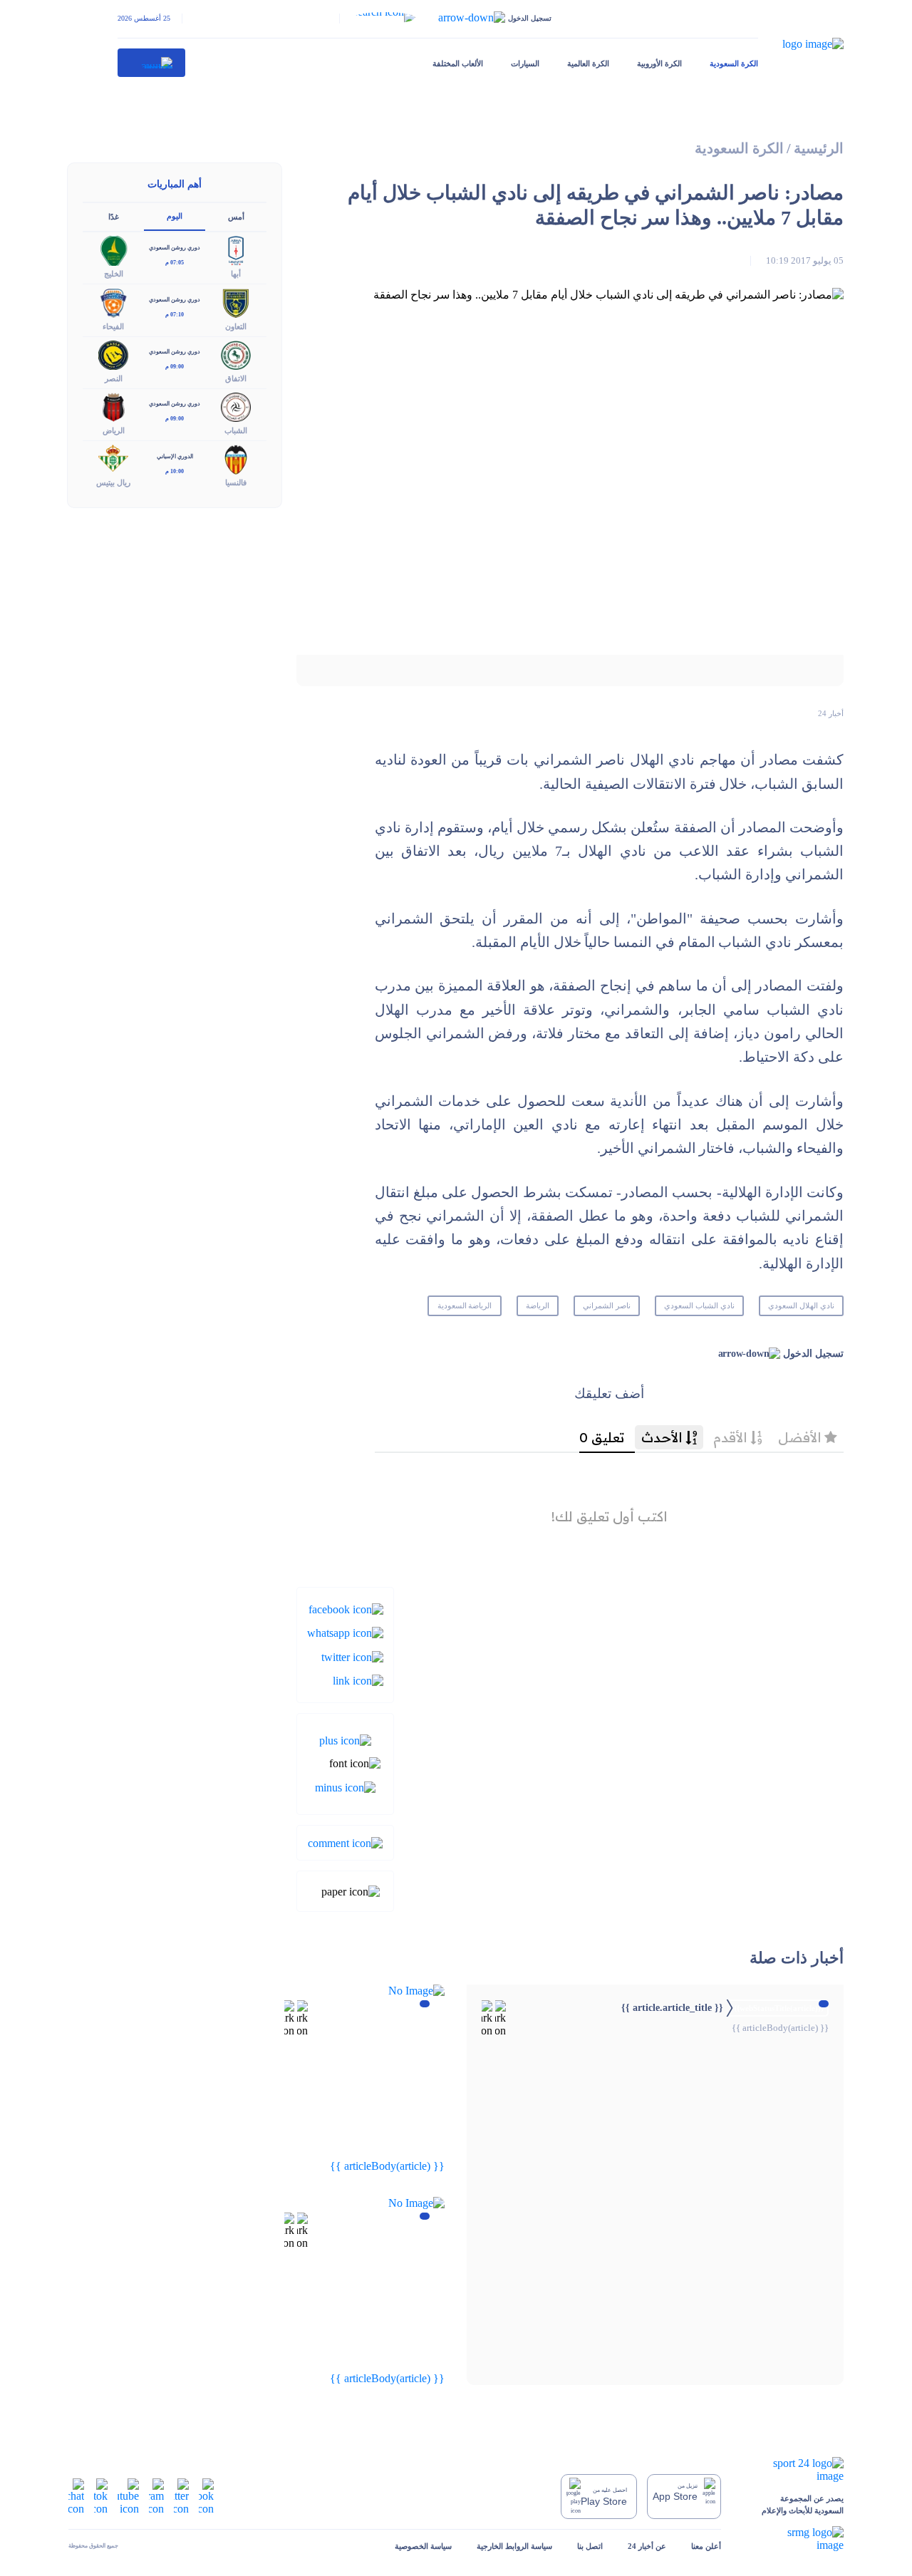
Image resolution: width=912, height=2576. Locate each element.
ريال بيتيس (113, 482)
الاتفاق (236, 378)
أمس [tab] (236, 217)
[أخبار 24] (152, 63)
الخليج (114, 274)
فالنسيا (236, 482)
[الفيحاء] (113, 302)
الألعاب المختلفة (458, 63)
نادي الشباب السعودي (699, 1305)
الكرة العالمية (588, 63)
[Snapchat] (76, 2495)
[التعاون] (236, 302)
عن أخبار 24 (647, 2546)
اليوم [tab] (175, 216)
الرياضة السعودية (465, 1305)
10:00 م (175, 471)
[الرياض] (113, 406)
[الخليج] (113, 250)
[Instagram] (156, 2495)
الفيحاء (113, 326)
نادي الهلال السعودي (801, 1305)
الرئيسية (819, 149)
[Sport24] (795, 2470)
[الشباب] (236, 406)
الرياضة (538, 1305)
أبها (236, 274)
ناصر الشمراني (607, 1305)
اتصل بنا (590, 2546)
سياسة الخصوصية (423, 2546)
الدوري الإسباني (175, 456)
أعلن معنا (706, 2546)
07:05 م (175, 263)
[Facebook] (346, 1609)
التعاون (236, 326)
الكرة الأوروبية (659, 63)
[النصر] (113, 354)
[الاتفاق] (236, 354)
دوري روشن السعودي (175, 248)
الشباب (236, 430)
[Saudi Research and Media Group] (795, 2539)
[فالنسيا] (236, 459)
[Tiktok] (101, 2495)
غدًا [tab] (114, 217)
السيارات (525, 63)
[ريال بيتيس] (113, 459)
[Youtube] (128, 2495)
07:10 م (175, 315)
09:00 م (175, 367)
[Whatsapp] (345, 1632)
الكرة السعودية (734, 63)
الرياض (114, 430)
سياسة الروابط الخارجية (514, 2546)
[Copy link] (358, 1680)
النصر (114, 378)
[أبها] (236, 250)
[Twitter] (352, 1656)
